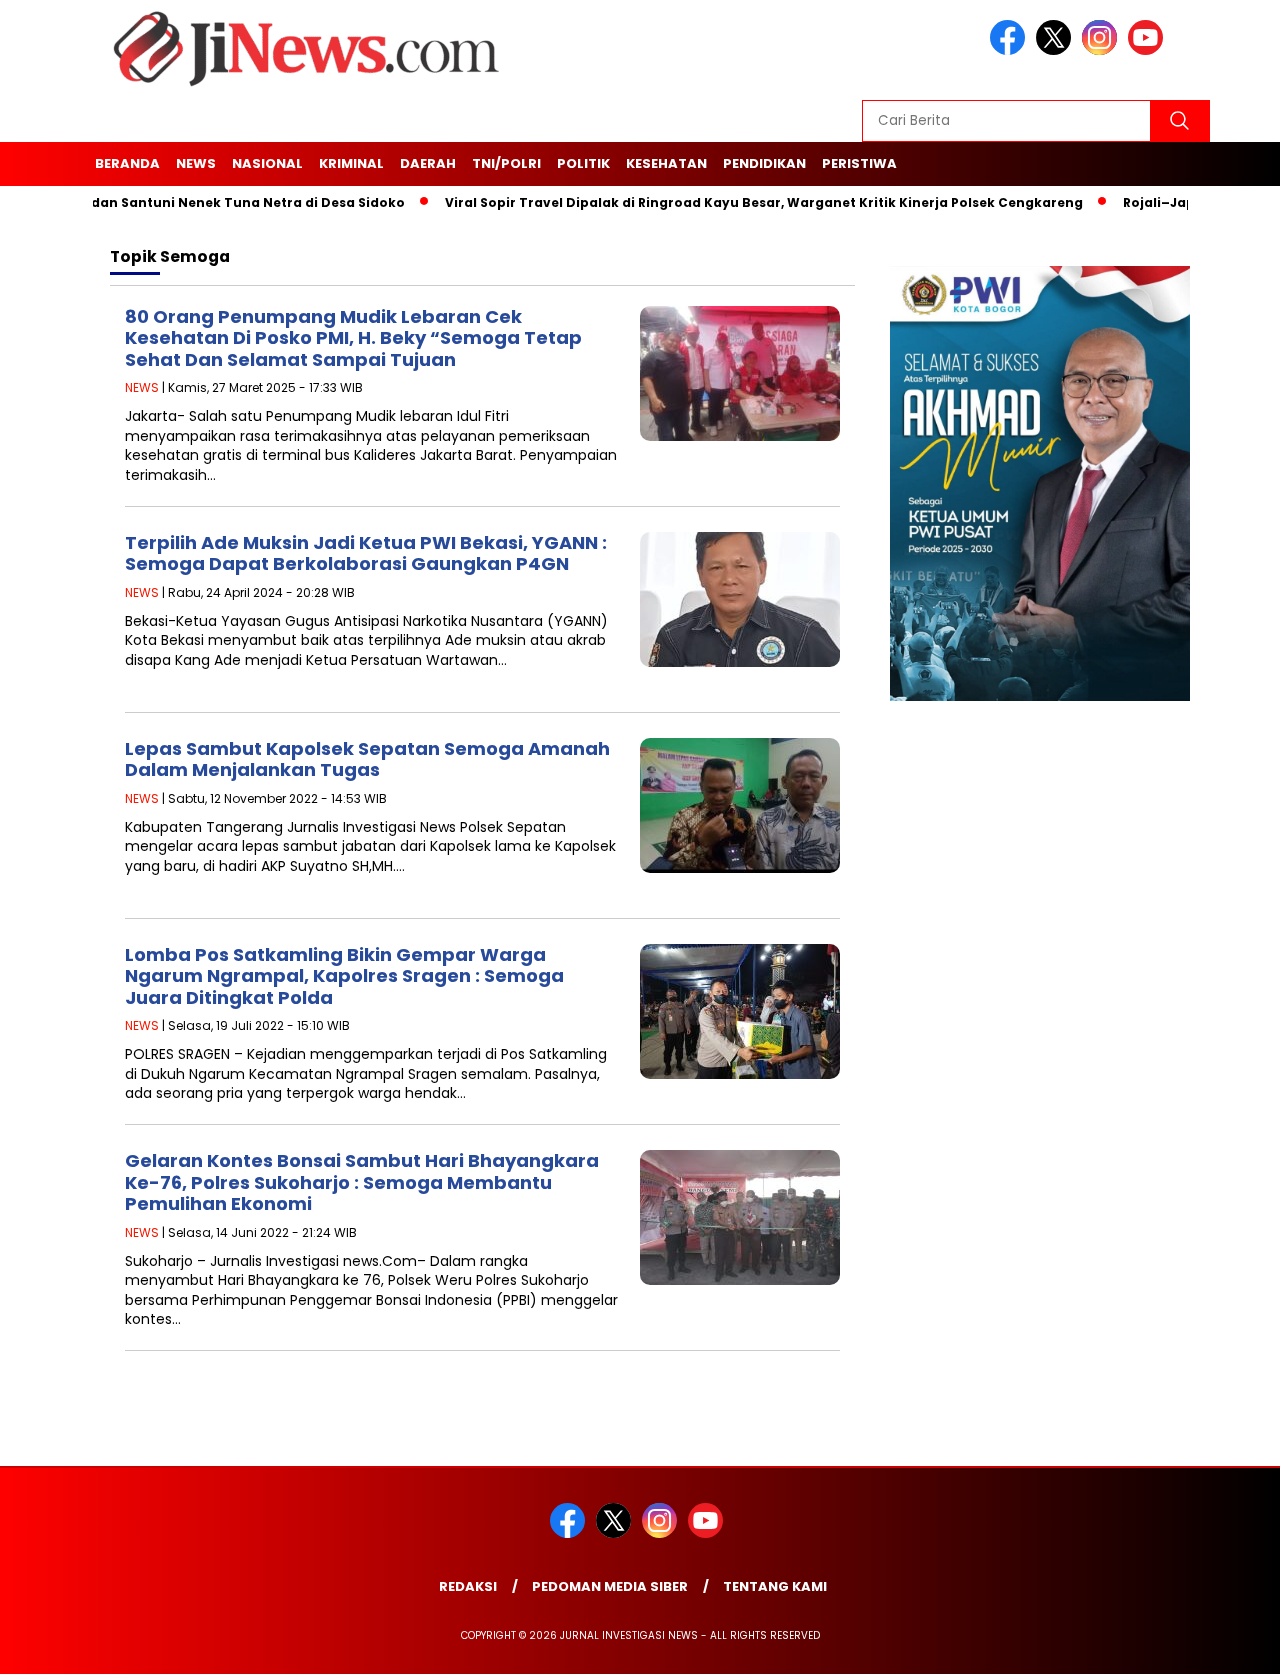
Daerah (428, 163)
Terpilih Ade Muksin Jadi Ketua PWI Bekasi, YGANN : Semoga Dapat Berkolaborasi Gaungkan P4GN (366, 553)
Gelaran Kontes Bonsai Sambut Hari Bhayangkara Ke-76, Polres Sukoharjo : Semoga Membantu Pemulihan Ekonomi (362, 1182)
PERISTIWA (859, 163)
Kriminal (351, 163)
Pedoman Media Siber (610, 1586)
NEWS (196, 163)
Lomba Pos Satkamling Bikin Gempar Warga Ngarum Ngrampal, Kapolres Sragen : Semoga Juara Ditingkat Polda (344, 976)
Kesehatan (666, 163)
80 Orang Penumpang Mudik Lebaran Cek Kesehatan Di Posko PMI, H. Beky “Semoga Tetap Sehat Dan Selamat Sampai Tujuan (353, 338)
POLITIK (583, 163)
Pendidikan (764, 163)
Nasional (267, 163)
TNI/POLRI (506, 163)
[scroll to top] (1225, 1646)
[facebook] (1011, 50)
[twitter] (1057, 50)
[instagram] (1103, 50)
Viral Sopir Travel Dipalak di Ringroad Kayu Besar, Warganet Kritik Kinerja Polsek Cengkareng (729, 202)
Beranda (127, 163)
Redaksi (468, 1586)
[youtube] (1149, 50)
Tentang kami (775, 1586)
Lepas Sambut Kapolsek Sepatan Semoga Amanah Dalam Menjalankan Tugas (367, 759)
